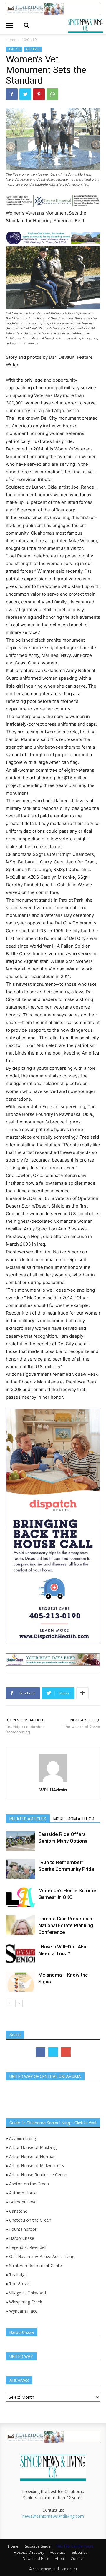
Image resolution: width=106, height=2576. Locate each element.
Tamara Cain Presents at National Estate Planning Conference (66, 1925)
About (60, 2559)
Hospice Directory (29, 2552)
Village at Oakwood (28, 2293)
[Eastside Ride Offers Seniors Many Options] (21, 1841)
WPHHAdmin (53, 1790)
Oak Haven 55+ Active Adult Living (41, 2256)
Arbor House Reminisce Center (38, 2175)
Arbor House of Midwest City (37, 2166)
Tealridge (19, 2275)
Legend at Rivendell (28, 2247)
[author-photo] (53, 1782)
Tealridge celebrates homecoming (25, 1729)
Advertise (58, 2552)
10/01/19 (29, 40)
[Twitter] (25, 94)
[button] (9, 26)
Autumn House (23, 2193)
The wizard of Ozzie (82, 1727)
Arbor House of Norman (32, 2156)
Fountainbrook (23, 2229)
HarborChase (22, 2238)
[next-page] (19, 2003)
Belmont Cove (23, 2202)
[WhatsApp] (52, 94)
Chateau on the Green (30, 2220)
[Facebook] (12, 94)
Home (11, 40)
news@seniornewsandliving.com (53, 2516)
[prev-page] (10, 2003)
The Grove (19, 2284)
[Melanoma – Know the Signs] (21, 1982)
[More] (82, 1693)
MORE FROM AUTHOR (74, 1819)
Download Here (36, 2559)
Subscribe (79, 2552)
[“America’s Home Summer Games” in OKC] (21, 1897)
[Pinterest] (39, 94)
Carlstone (18, 2211)
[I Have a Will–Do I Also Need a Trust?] (21, 1954)
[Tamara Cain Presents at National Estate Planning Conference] (21, 1925)
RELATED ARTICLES (28, 1819)
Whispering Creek (26, 2302)
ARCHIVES (33, 49)
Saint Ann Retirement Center (36, 2265)
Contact (77, 2559)
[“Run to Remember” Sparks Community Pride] (21, 1869)
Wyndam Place (23, 2311)
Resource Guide (37, 2546)
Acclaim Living (23, 2138)
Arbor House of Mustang (33, 2147)
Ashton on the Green (29, 2184)
